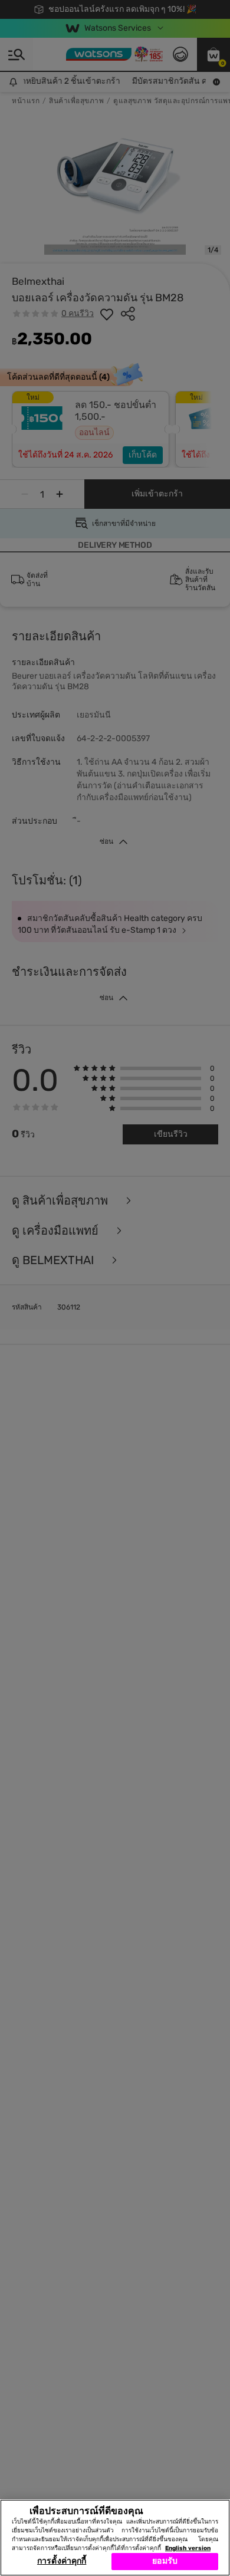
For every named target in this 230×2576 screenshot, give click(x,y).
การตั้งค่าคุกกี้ (62, 2561)
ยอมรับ (165, 2561)
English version (188, 2548)
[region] (115, 2538)
